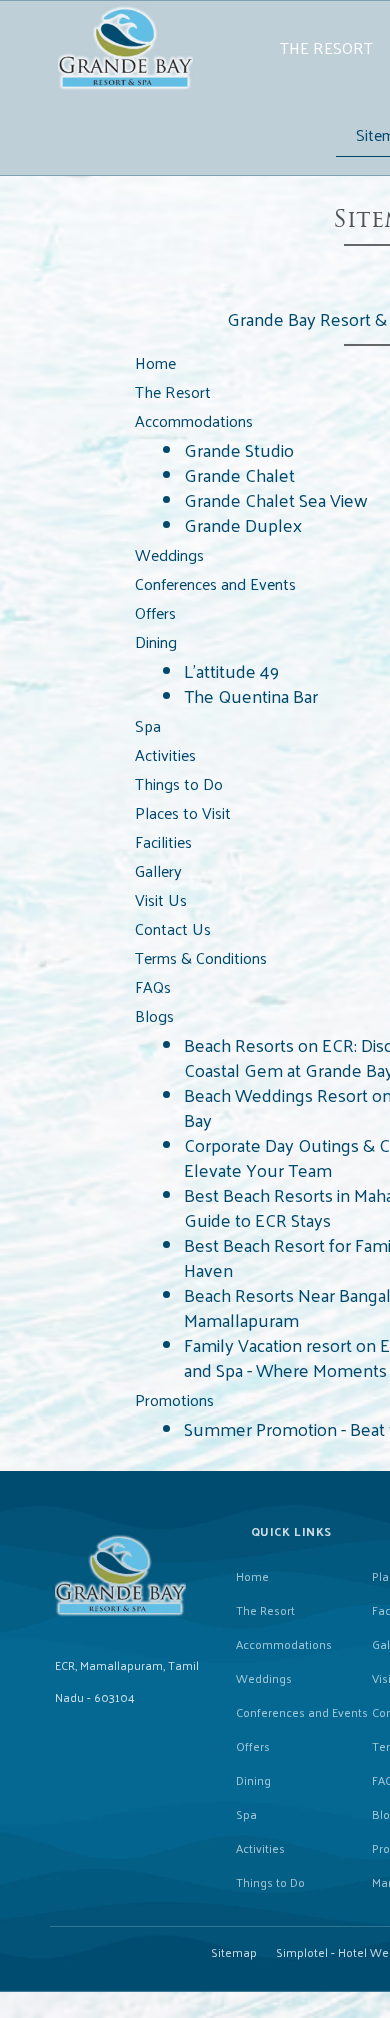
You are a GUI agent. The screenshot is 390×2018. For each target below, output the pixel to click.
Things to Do (270, 1882)
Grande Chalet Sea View (276, 499)
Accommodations (284, 1644)
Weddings (264, 1678)
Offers (253, 1746)
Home (252, 1576)
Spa (246, 1814)
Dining (253, 1780)
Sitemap (234, 1952)
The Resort (326, 47)
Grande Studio (239, 449)
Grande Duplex (243, 524)
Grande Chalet (239, 474)
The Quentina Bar (251, 695)
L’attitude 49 (231, 670)
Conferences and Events (302, 1712)
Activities (260, 1848)
